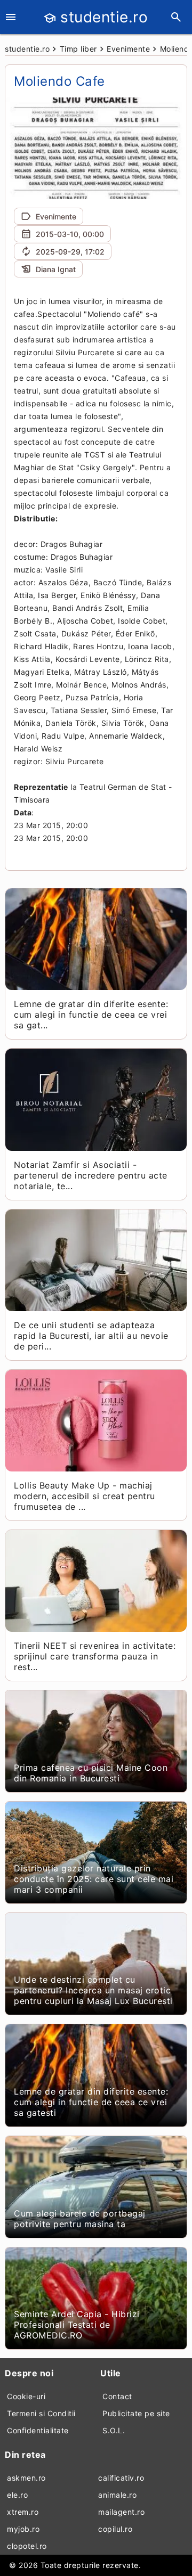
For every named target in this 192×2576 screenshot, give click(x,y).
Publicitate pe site (136, 2413)
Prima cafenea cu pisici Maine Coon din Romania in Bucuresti (91, 1773)
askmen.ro (26, 2478)
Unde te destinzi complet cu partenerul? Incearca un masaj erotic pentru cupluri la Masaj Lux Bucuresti (93, 1990)
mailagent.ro (121, 2512)
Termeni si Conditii (41, 2413)
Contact (117, 2396)
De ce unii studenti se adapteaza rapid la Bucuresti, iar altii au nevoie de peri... (91, 1336)
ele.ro (17, 2495)
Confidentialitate (38, 2430)
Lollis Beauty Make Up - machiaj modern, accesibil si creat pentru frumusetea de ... (85, 1496)
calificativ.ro (121, 2478)
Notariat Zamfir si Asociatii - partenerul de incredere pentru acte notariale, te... (91, 1175)
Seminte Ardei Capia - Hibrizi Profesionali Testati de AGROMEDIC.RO (77, 2325)
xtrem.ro (23, 2512)
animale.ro (117, 2495)
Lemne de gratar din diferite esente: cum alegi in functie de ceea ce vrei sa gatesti (91, 2102)
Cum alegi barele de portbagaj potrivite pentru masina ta (80, 2219)
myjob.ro (23, 2529)
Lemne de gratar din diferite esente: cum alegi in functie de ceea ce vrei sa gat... (91, 1015)
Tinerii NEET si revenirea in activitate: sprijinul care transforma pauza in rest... (95, 1656)
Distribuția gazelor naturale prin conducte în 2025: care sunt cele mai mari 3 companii (94, 1879)
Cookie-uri (26, 2396)
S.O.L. (114, 2430)
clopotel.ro (27, 2546)
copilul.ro (115, 2529)
